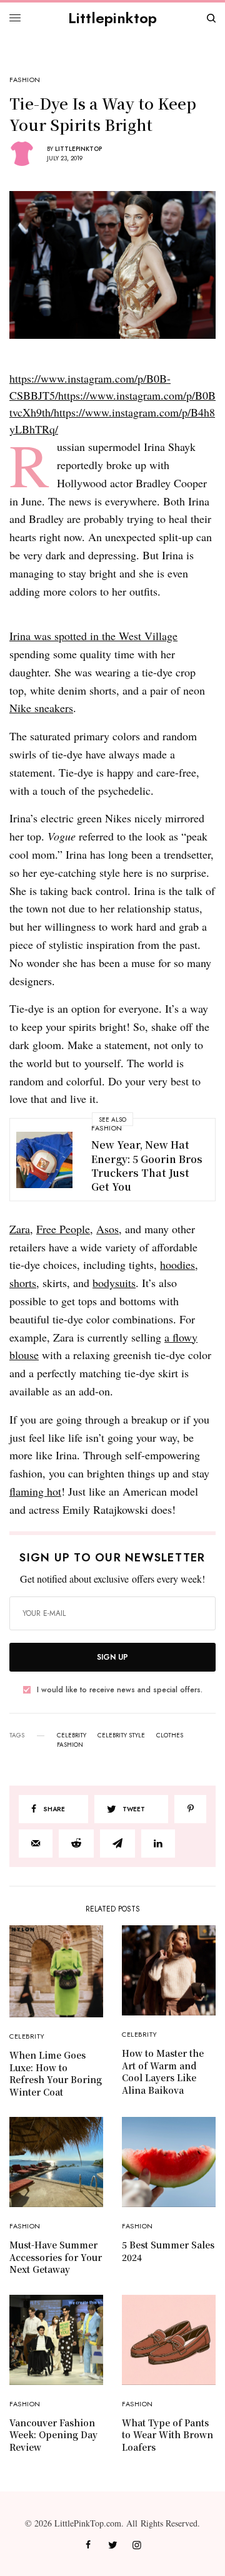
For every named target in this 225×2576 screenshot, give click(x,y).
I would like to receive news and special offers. (120, 1690)
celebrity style (121, 1735)
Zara (20, 1229)
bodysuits (114, 1283)
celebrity (72, 1735)
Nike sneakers (41, 708)
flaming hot (35, 1491)
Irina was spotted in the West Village (93, 636)
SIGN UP (112, 1657)
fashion (70, 1745)
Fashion (25, 80)
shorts (23, 1283)
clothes (170, 1735)
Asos (107, 1229)
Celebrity (27, 2036)
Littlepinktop (112, 18)
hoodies (177, 1265)
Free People (63, 1229)
